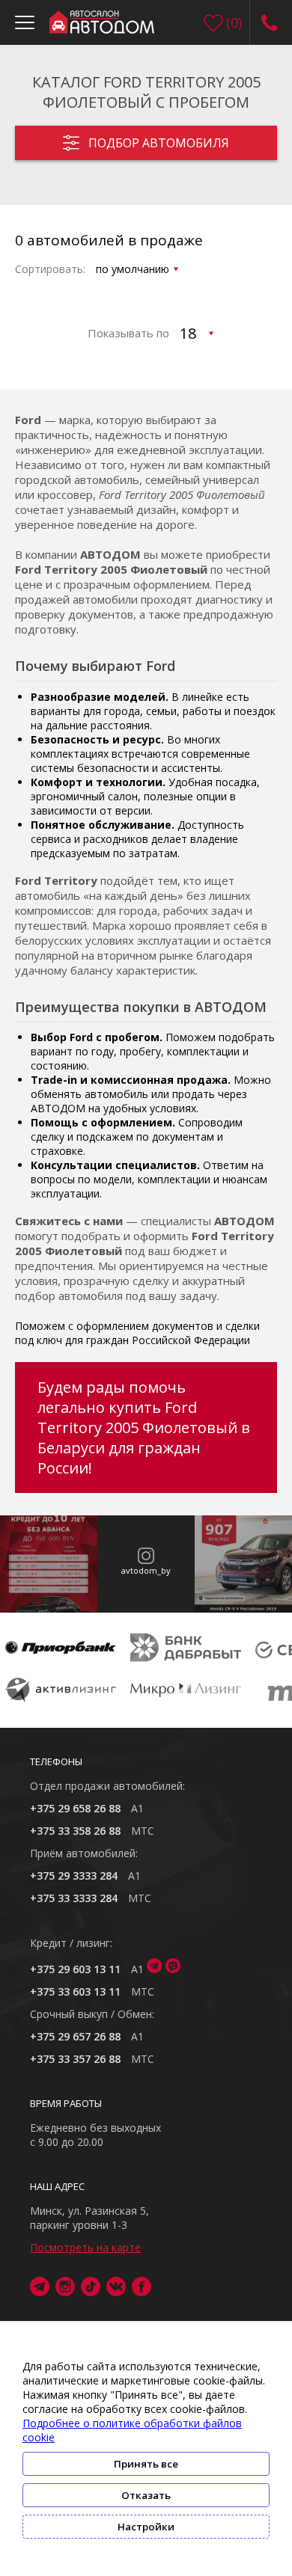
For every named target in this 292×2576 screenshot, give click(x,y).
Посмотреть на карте (85, 2247)
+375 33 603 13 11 (75, 1991)
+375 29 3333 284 (74, 1876)
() (234, 22)
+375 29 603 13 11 (75, 1969)
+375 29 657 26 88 (75, 2036)
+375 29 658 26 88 (75, 1808)
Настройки (146, 2527)
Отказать (146, 2495)
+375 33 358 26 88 (75, 1831)
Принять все (146, 2464)
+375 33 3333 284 (74, 1898)
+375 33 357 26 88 (75, 2059)
